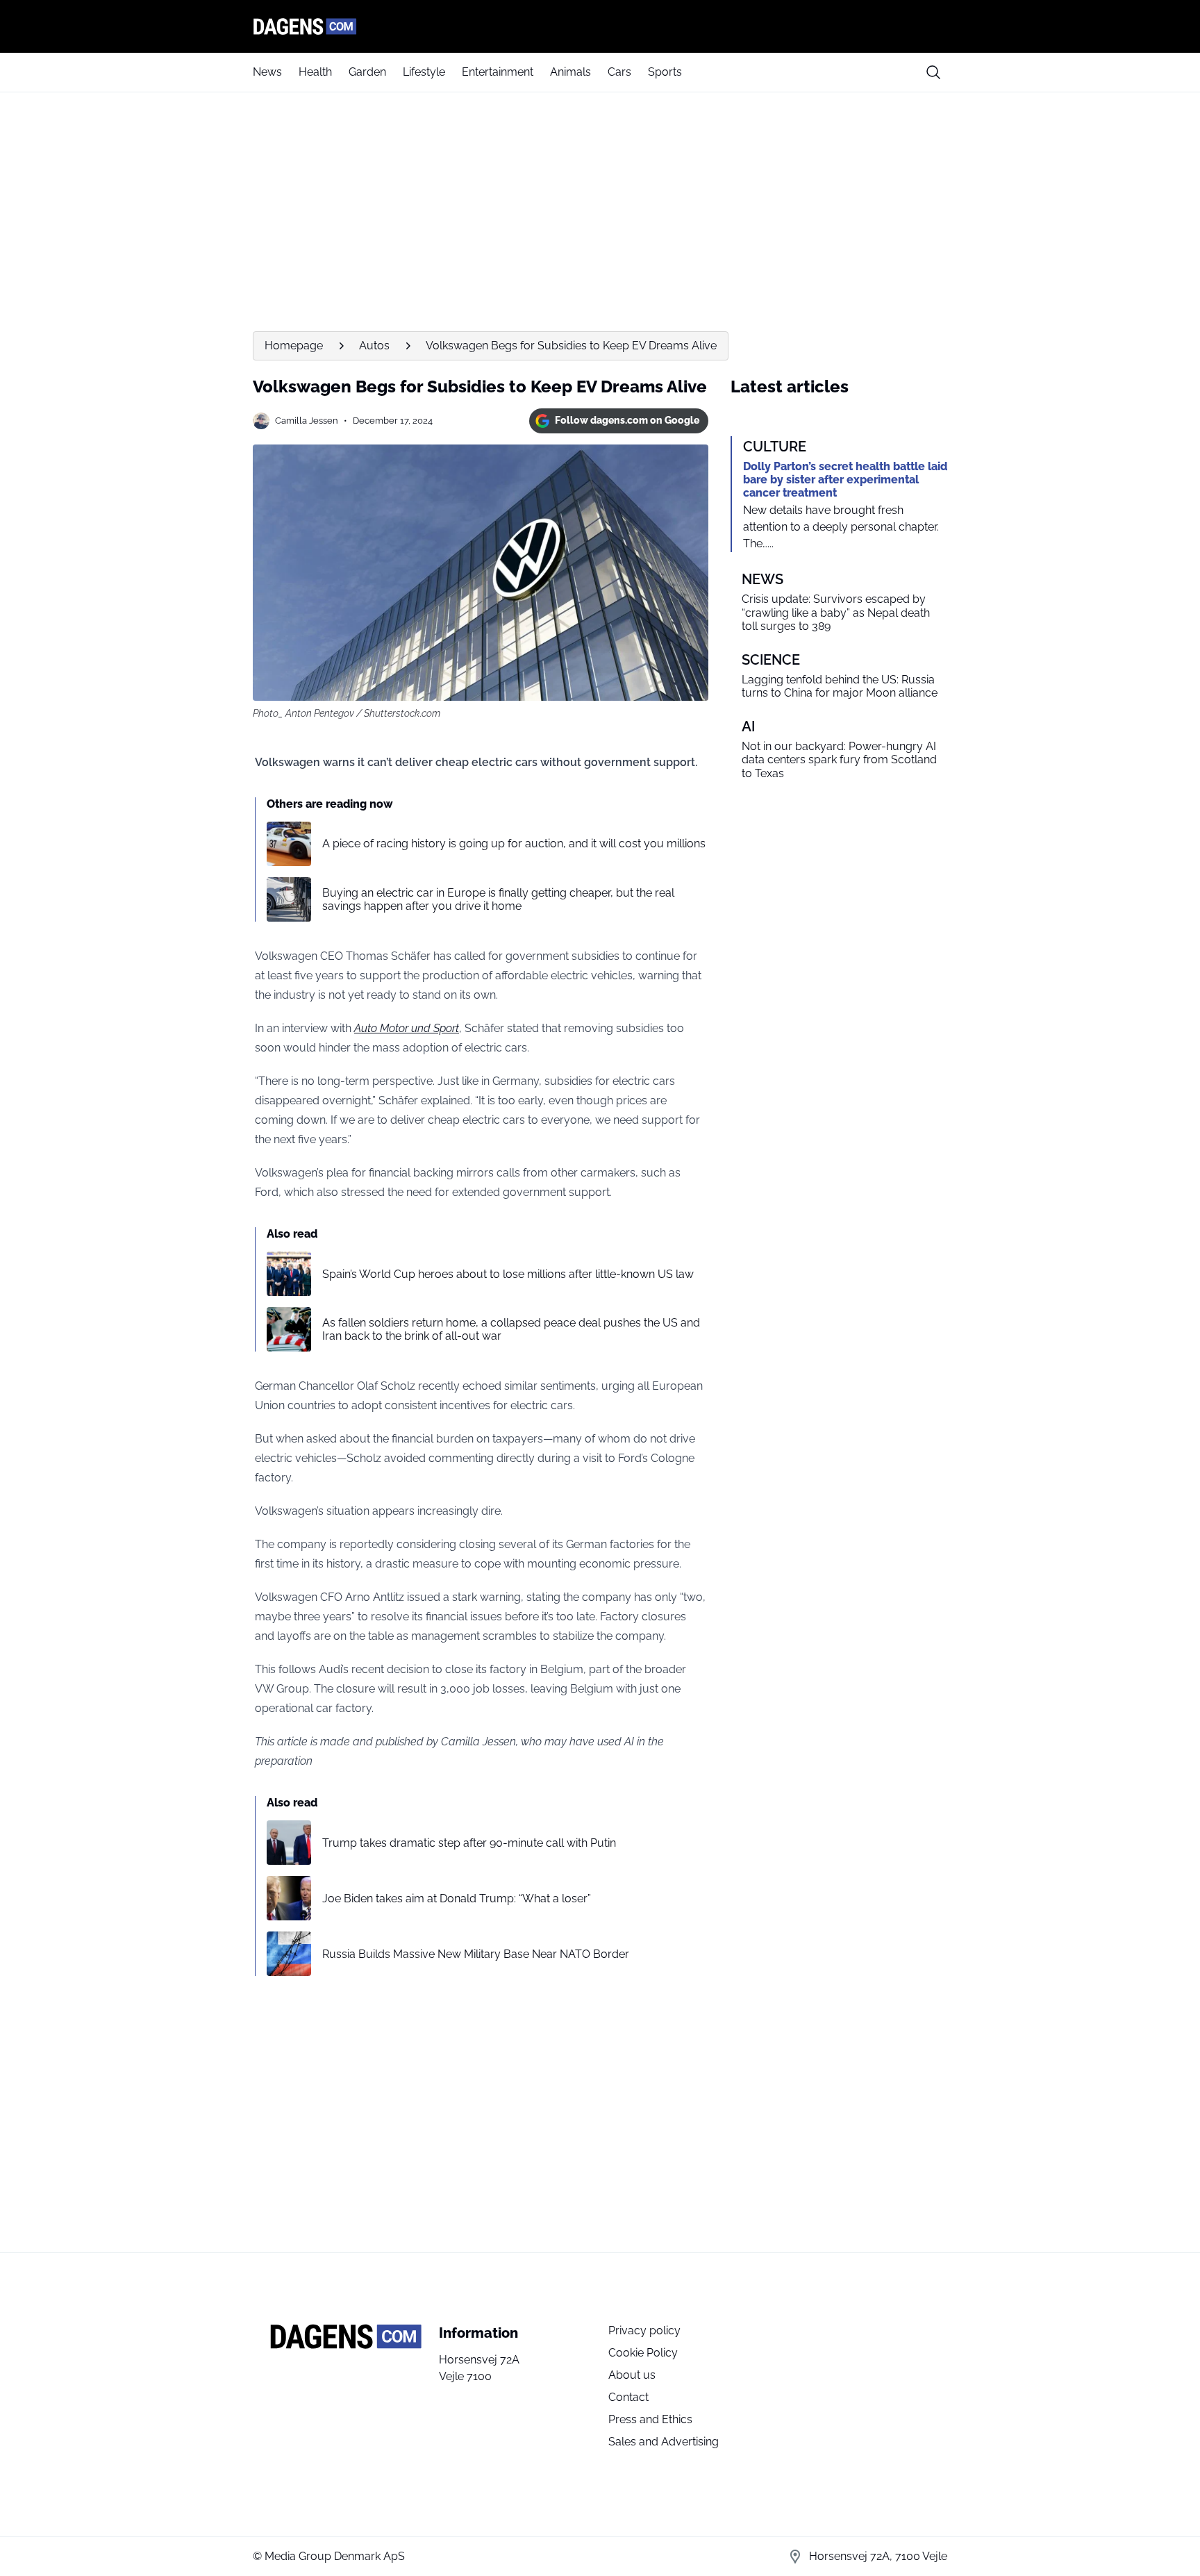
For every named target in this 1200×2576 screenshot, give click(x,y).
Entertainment (498, 72)
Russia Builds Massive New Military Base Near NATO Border (476, 1954)
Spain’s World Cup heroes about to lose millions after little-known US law (508, 1274)
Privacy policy (644, 2330)
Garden (367, 72)
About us (632, 2375)
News (267, 72)
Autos (374, 346)
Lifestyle (424, 72)
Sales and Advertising (664, 2442)
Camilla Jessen (307, 421)
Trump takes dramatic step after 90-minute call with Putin (469, 1843)
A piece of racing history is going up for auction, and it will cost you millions (514, 844)
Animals (570, 72)
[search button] (933, 72)
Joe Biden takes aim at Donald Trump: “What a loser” (457, 1898)
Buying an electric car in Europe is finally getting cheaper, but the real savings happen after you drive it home (498, 899)
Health (315, 72)
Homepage (294, 346)
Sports (665, 72)
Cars (619, 72)
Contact (628, 2397)
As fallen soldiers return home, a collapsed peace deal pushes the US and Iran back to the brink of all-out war (511, 1329)
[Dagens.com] (600, 26)
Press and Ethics (650, 2419)
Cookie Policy (643, 2353)
